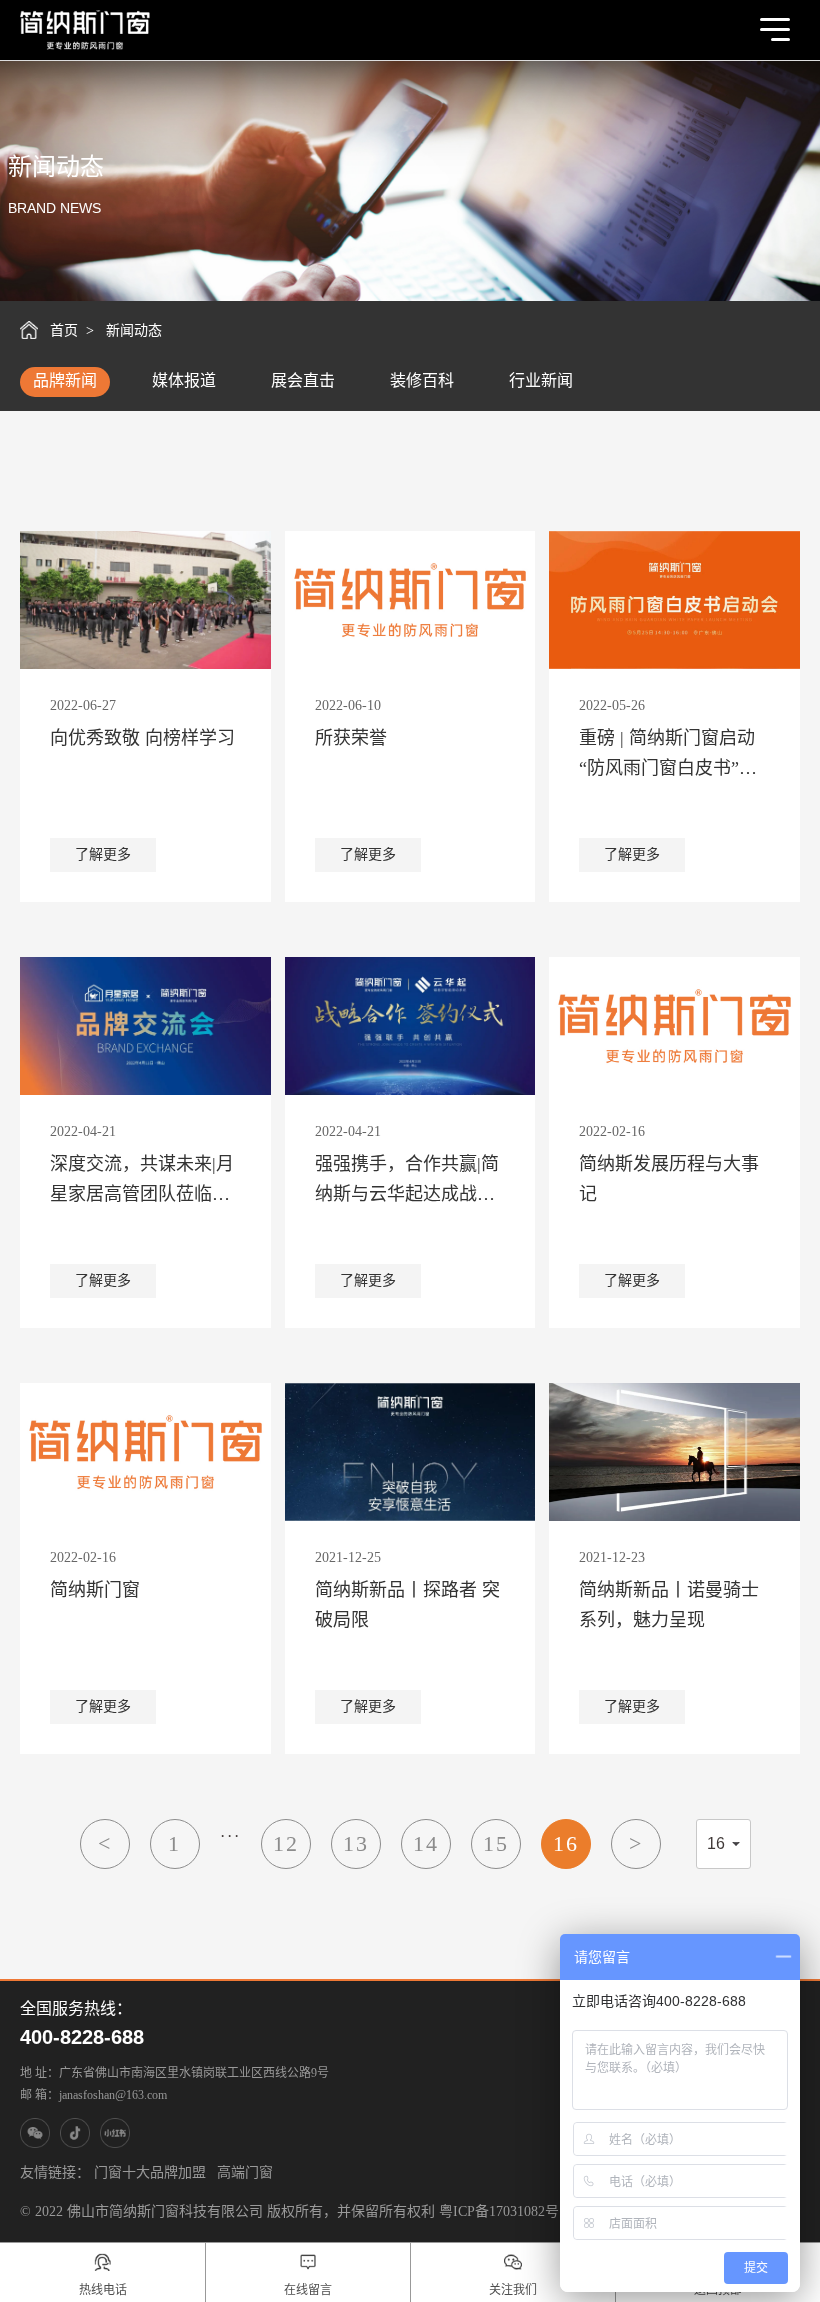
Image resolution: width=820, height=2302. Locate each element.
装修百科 (422, 380)
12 (286, 1843)
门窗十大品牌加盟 (150, 2172)
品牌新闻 (65, 380)
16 (566, 1843)
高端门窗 (245, 2172)
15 (496, 1843)
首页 (64, 330)
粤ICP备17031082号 (499, 2211)
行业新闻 (541, 380)
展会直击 (303, 380)
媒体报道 (184, 380)
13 (356, 1843)
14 (426, 1843)
